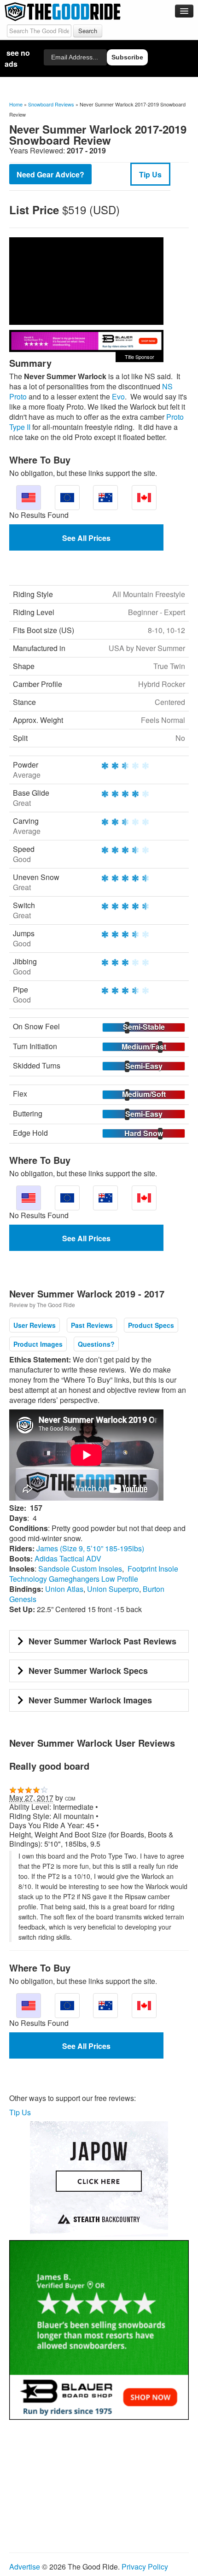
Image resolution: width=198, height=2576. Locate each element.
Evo (118, 396)
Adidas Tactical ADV (68, 1558)
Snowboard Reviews (51, 104)
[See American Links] (29, 498)
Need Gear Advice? (50, 174)
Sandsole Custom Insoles (80, 1569)
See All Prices (86, 538)
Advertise (25, 2567)
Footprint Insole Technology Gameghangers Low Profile (94, 1574)
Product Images (38, 1344)
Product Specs (151, 1325)
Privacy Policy (145, 2567)
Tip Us (150, 174)
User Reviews (35, 1325)
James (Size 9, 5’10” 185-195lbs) (90, 1548)
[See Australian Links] (105, 498)
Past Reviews (92, 1325)
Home (16, 104)
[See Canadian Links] (144, 498)
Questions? (96, 1344)
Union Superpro (113, 1589)
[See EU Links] (67, 498)
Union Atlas (64, 1589)
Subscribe (127, 57)
